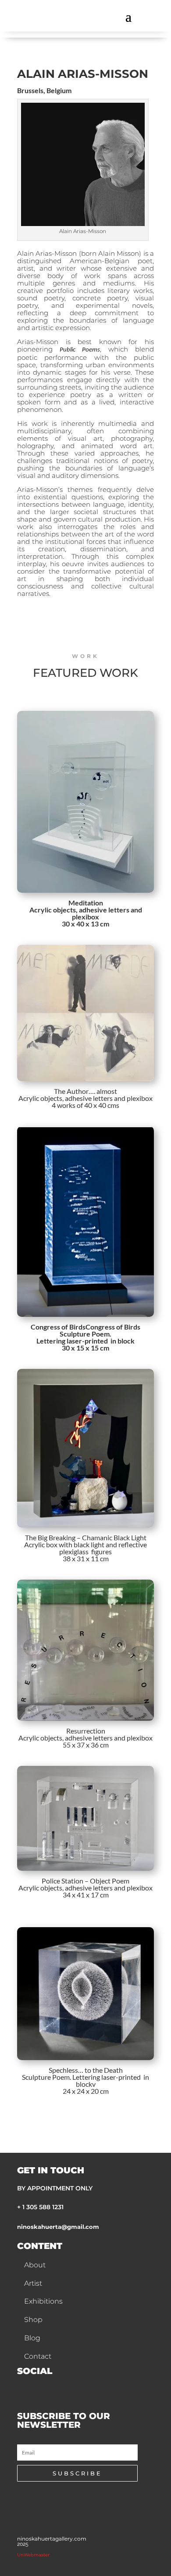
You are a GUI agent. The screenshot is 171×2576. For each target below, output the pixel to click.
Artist (33, 2283)
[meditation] (85, 802)
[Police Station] (85, 1818)
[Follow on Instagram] (42, 2388)
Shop (33, 2320)
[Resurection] (85, 1650)
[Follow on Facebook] (21, 2388)
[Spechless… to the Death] (85, 1994)
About (35, 2265)
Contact (38, 2356)
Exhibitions (43, 2301)
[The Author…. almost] (85, 1448)
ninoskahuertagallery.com (52, 2539)
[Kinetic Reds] (85, 1013)
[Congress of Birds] (85, 1222)
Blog (32, 2338)
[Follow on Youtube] (61, 2388)
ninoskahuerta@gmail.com (58, 2227)
